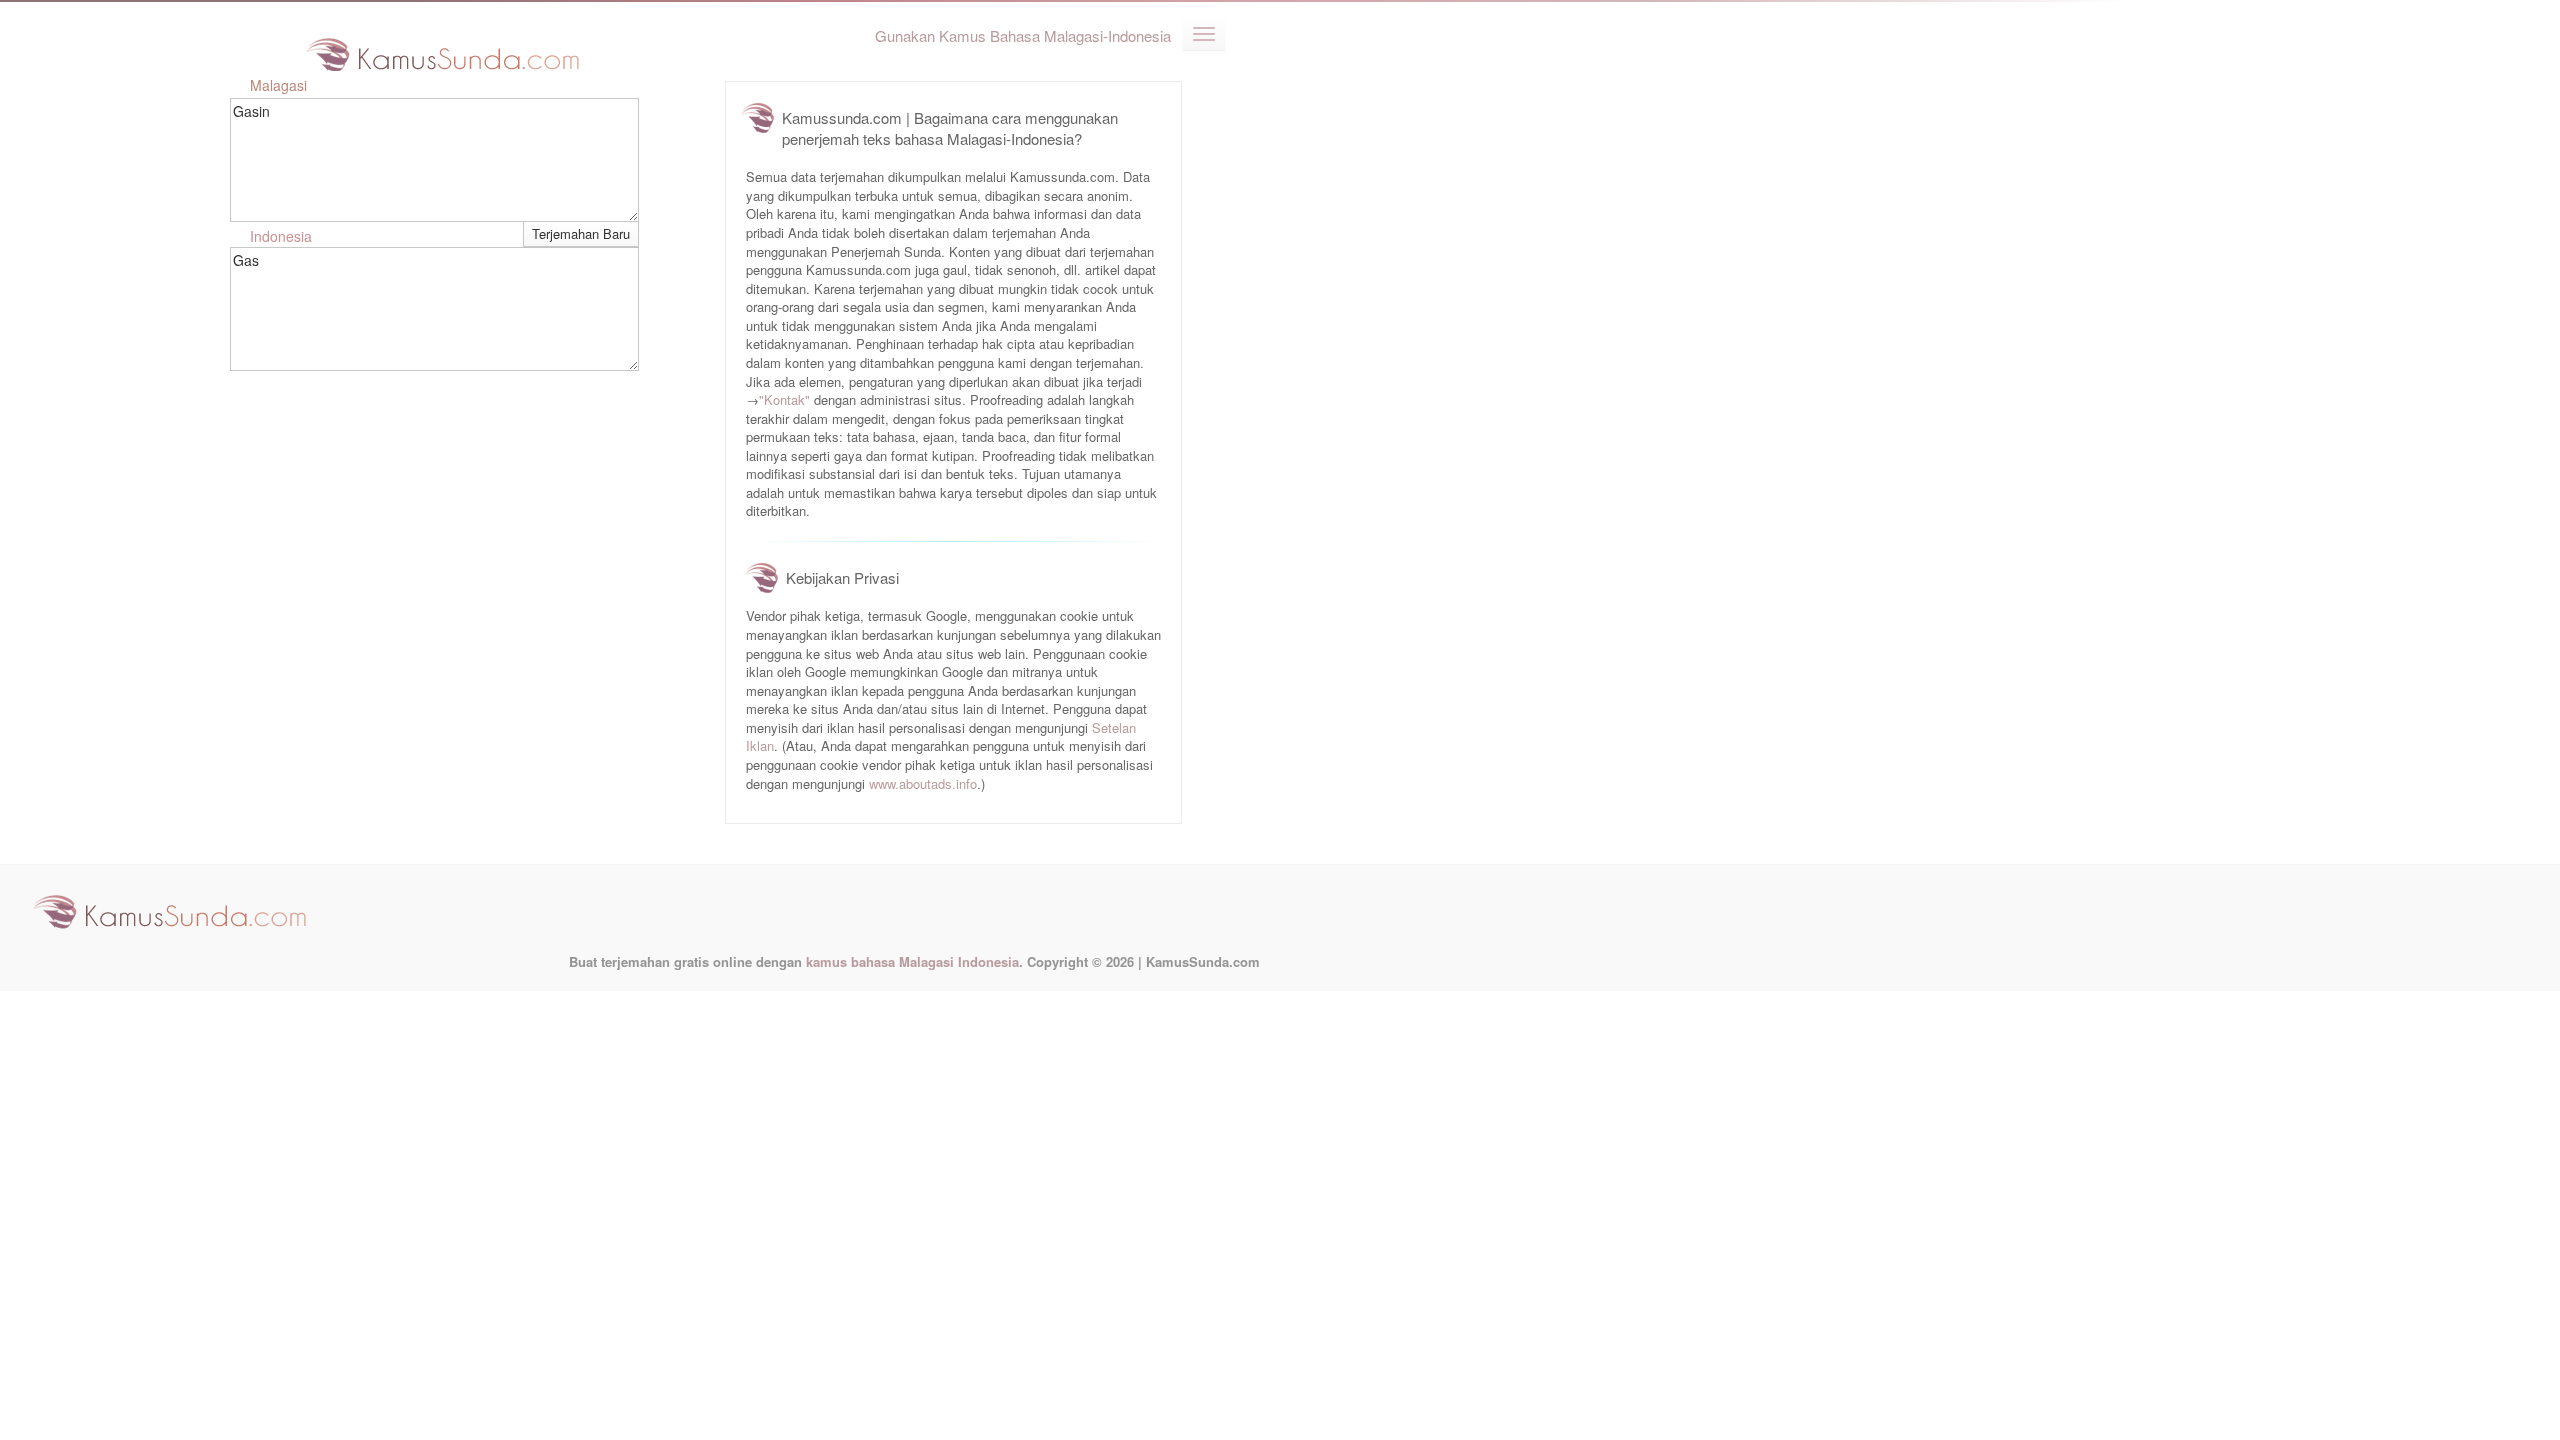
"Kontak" (784, 399)
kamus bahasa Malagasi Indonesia (912, 961)
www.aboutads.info (923, 783)
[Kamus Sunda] (443, 47)
